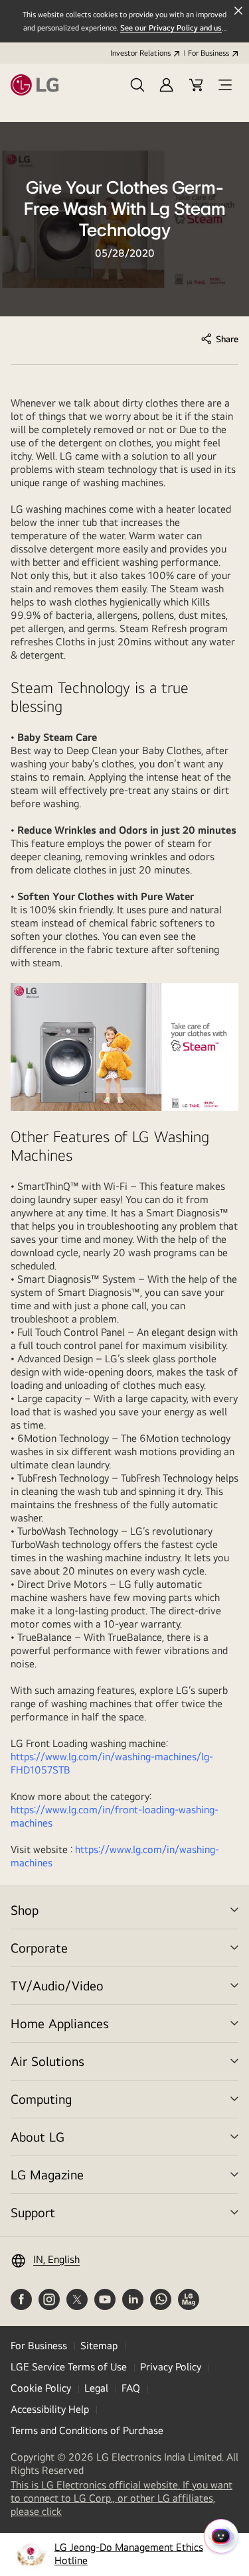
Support (33, 2212)
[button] (137, 85)
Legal (96, 2388)
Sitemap (99, 2346)
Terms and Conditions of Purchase (87, 2430)
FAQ (131, 2388)
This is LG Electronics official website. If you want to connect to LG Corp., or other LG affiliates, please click (122, 2498)
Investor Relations (140, 53)
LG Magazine (47, 2174)
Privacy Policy (171, 2367)
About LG (38, 2137)
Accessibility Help (50, 2409)
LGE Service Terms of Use (69, 2367)
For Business (208, 53)
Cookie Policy (41, 2388)
